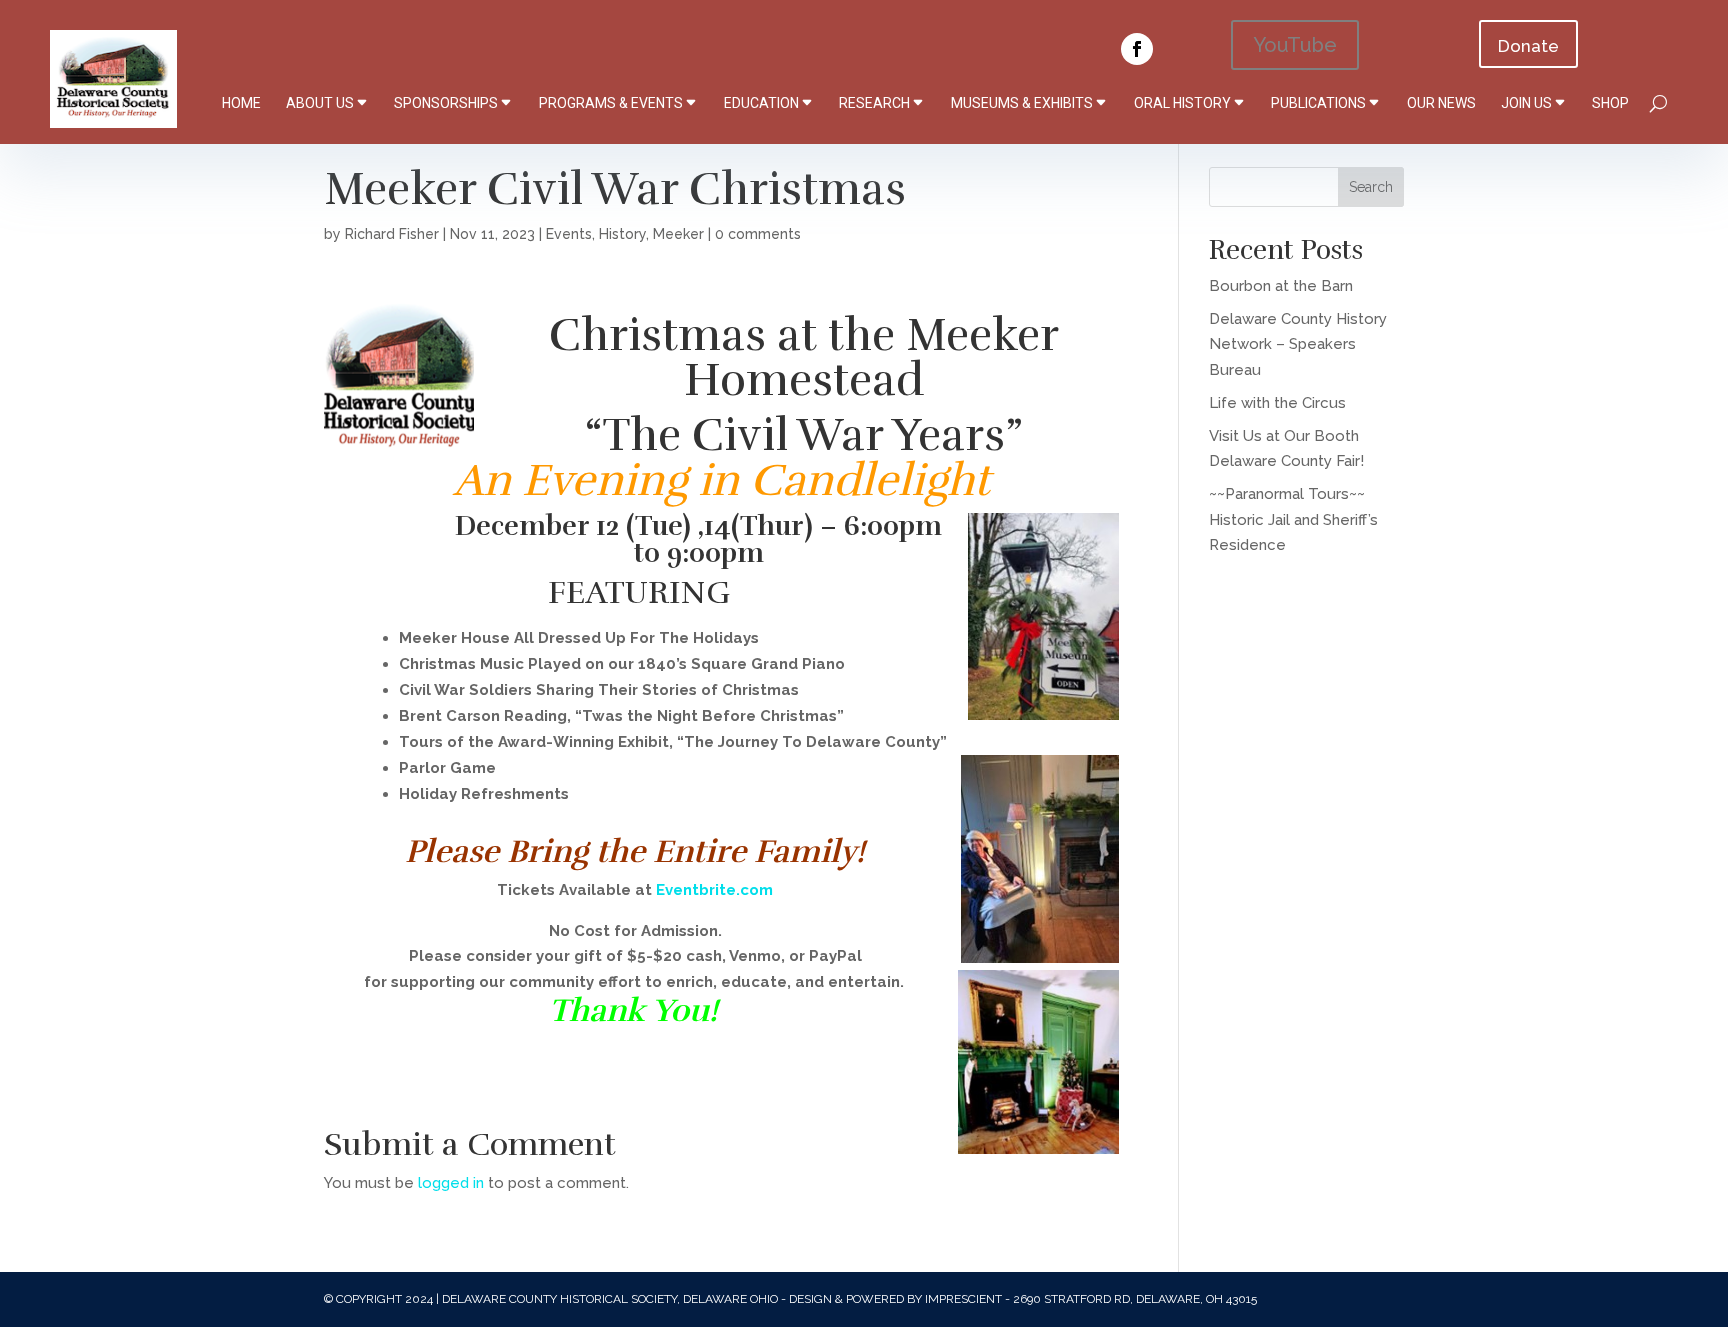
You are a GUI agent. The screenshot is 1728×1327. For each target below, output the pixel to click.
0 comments (758, 234)
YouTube (1295, 45)
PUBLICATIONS (1318, 103)
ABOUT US (320, 103)
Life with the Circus (1277, 403)
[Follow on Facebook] (1137, 49)
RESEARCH (874, 103)
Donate (1528, 46)
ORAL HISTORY (1182, 103)
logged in (451, 1183)
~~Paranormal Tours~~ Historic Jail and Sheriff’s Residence (1293, 519)
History (622, 234)
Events (569, 234)
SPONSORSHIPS (446, 103)
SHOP (1610, 103)
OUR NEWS (1441, 103)
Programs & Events (611, 103)
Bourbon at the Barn (1281, 286)
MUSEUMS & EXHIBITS (1022, 103)
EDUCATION (761, 103)
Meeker (678, 234)
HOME (241, 103)
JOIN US (1526, 103)
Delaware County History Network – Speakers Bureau (1298, 344)
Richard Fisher (392, 234)
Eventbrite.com (714, 890)
